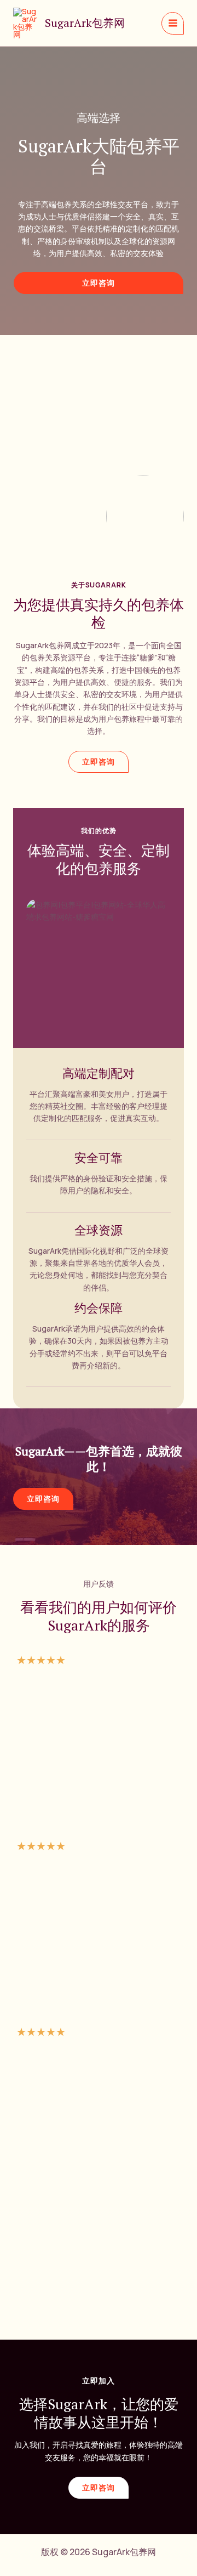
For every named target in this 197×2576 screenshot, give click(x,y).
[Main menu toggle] (173, 23)
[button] (99, 283)
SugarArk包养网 (85, 23)
